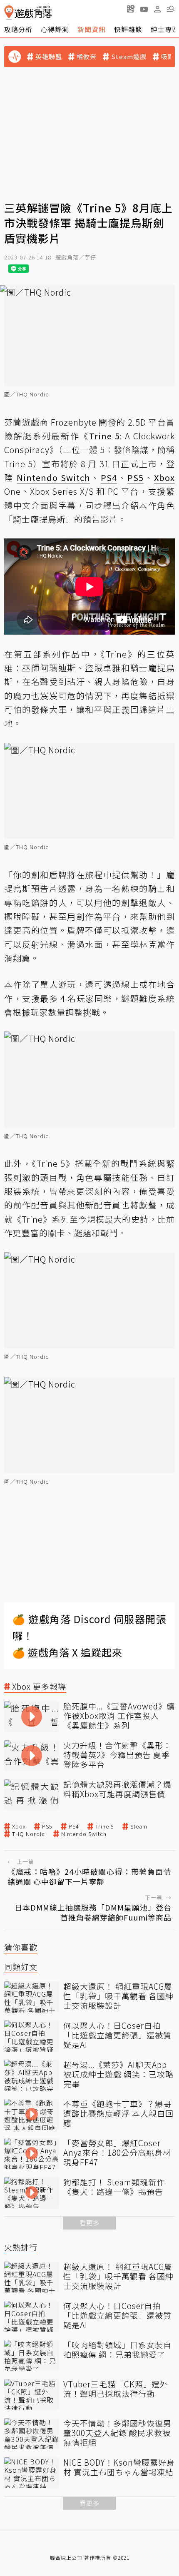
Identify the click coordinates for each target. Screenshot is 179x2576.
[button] (171, 9)
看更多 (89, 2223)
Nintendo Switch (84, 1834)
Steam (139, 1826)
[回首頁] (28, 13)
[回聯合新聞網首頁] (9, 13)
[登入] (157, 9)
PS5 (47, 1826)
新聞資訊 (92, 29)
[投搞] (131, 9)
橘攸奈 (87, 57)
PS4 (74, 1826)
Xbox (19, 1826)
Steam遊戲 (129, 57)
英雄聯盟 (49, 57)
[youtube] (144, 9)
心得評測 (55, 29)
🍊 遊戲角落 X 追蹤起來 (67, 1652)
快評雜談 (128, 29)
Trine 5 (105, 1826)
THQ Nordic (29, 1834)
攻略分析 (18, 29)
